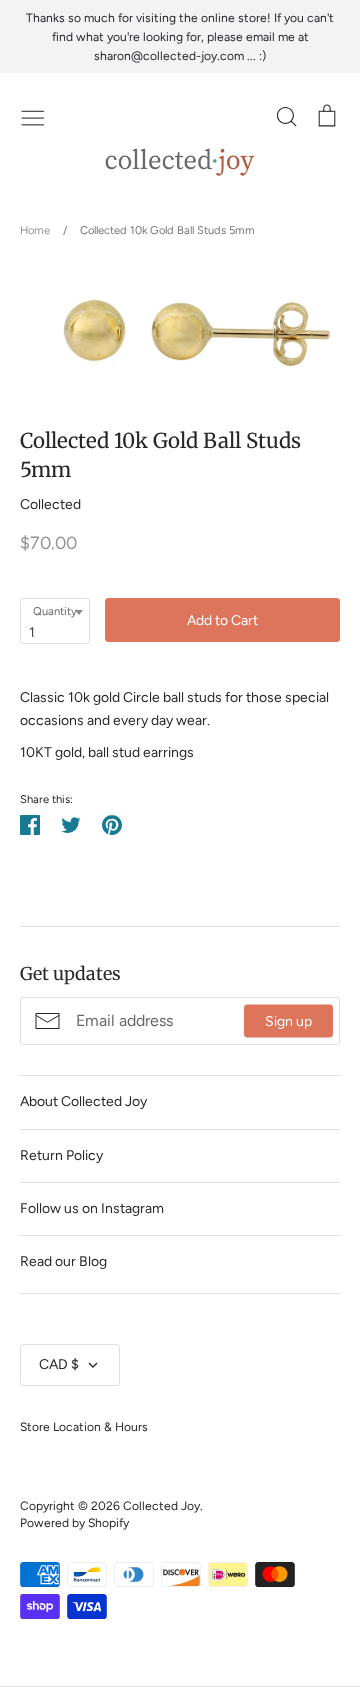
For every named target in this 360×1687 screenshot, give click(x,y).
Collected (50, 504)
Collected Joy (161, 1505)
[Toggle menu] (33, 116)
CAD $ (59, 1364)
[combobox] (55, 621)
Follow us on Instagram (92, 1208)
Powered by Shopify (74, 1522)
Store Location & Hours (84, 1426)
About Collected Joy (83, 1101)
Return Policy (61, 1155)
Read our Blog (63, 1261)
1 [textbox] (32, 632)
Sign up (288, 1020)
